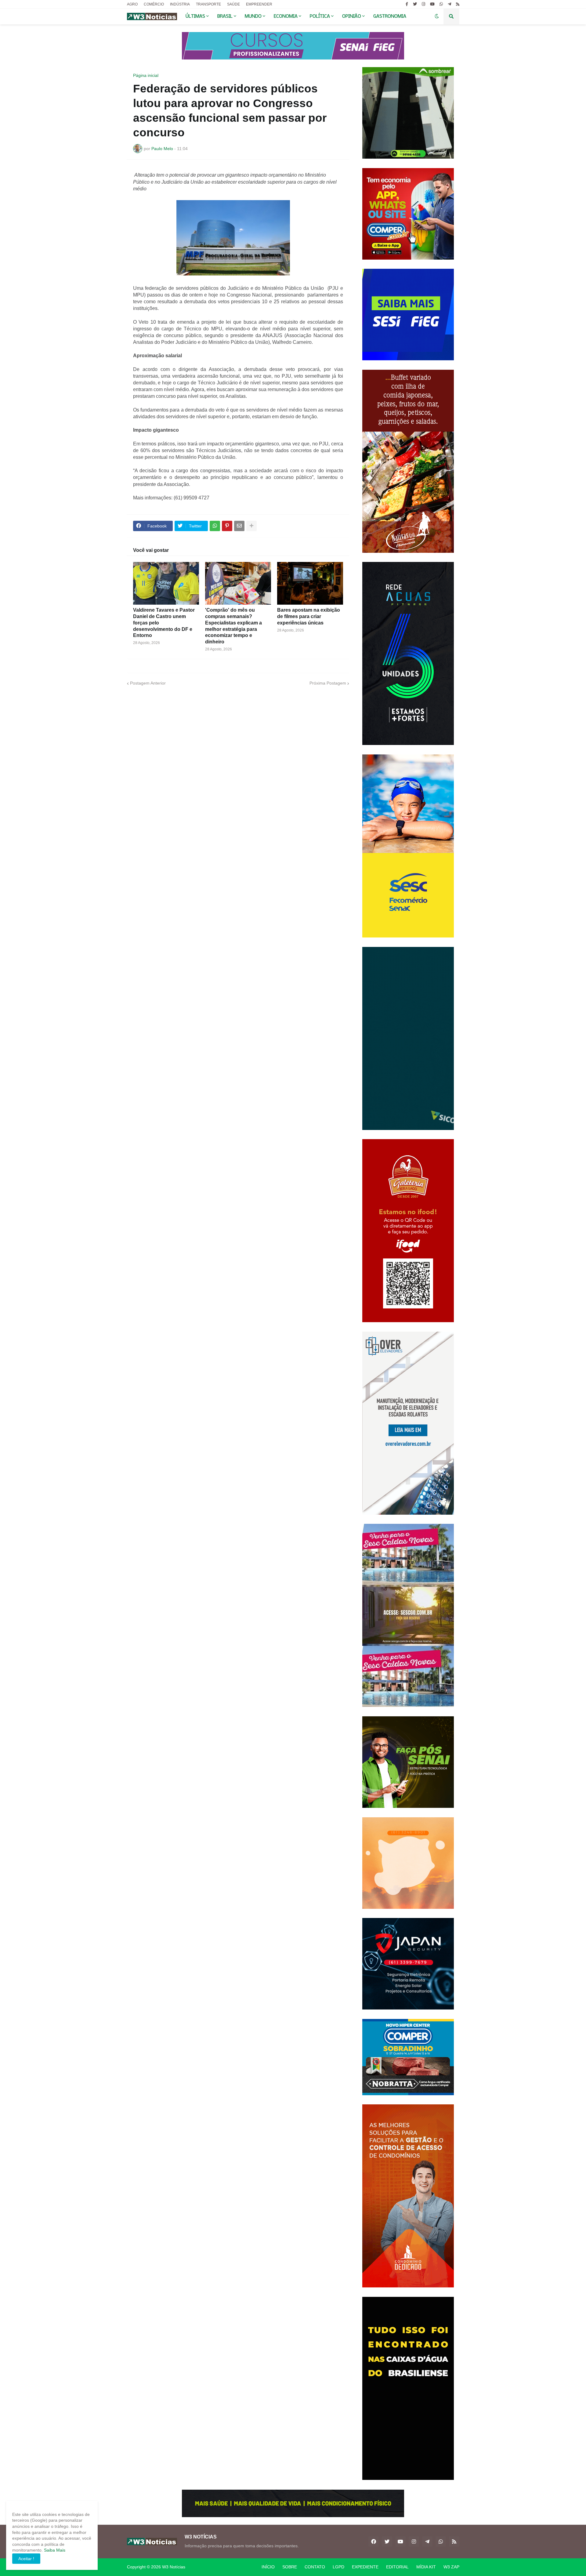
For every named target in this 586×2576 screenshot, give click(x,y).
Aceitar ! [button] (26, 2559)
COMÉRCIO (154, 4)
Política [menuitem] (320, 16)
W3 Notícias (174, 2567)
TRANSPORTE (208, 4)
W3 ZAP (451, 2567)
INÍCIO (268, 2567)
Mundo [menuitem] (253, 16)
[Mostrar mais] (251, 526)
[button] (437, 16)
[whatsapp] (441, 4)
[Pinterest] (227, 526)
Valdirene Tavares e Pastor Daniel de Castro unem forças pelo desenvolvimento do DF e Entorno (164, 623)
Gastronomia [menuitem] (390, 16)
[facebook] (374, 2542)
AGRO (132, 4)
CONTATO (315, 2567)
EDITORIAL (397, 2567)
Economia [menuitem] (286, 16)
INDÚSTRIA (180, 4)
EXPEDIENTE (365, 2567)
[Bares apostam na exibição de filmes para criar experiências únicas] (310, 583)
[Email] (239, 526)
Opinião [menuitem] (352, 16)
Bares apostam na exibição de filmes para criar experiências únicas (309, 616)
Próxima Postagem (328, 683)
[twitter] (415, 4)
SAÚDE (233, 4)
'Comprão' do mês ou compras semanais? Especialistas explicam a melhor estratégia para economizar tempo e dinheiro (233, 626)
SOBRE (290, 2567)
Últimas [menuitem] (195, 16)
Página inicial (146, 75)
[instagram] (423, 4)
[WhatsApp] (215, 526)
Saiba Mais (54, 2550)
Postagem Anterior (148, 683)
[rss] (458, 4)
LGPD (338, 2567)
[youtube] (432, 4)
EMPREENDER (259, 4)
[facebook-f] (407, 4)
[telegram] (449, 4)
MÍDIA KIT (426, 2567)
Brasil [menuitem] (225, 16)
